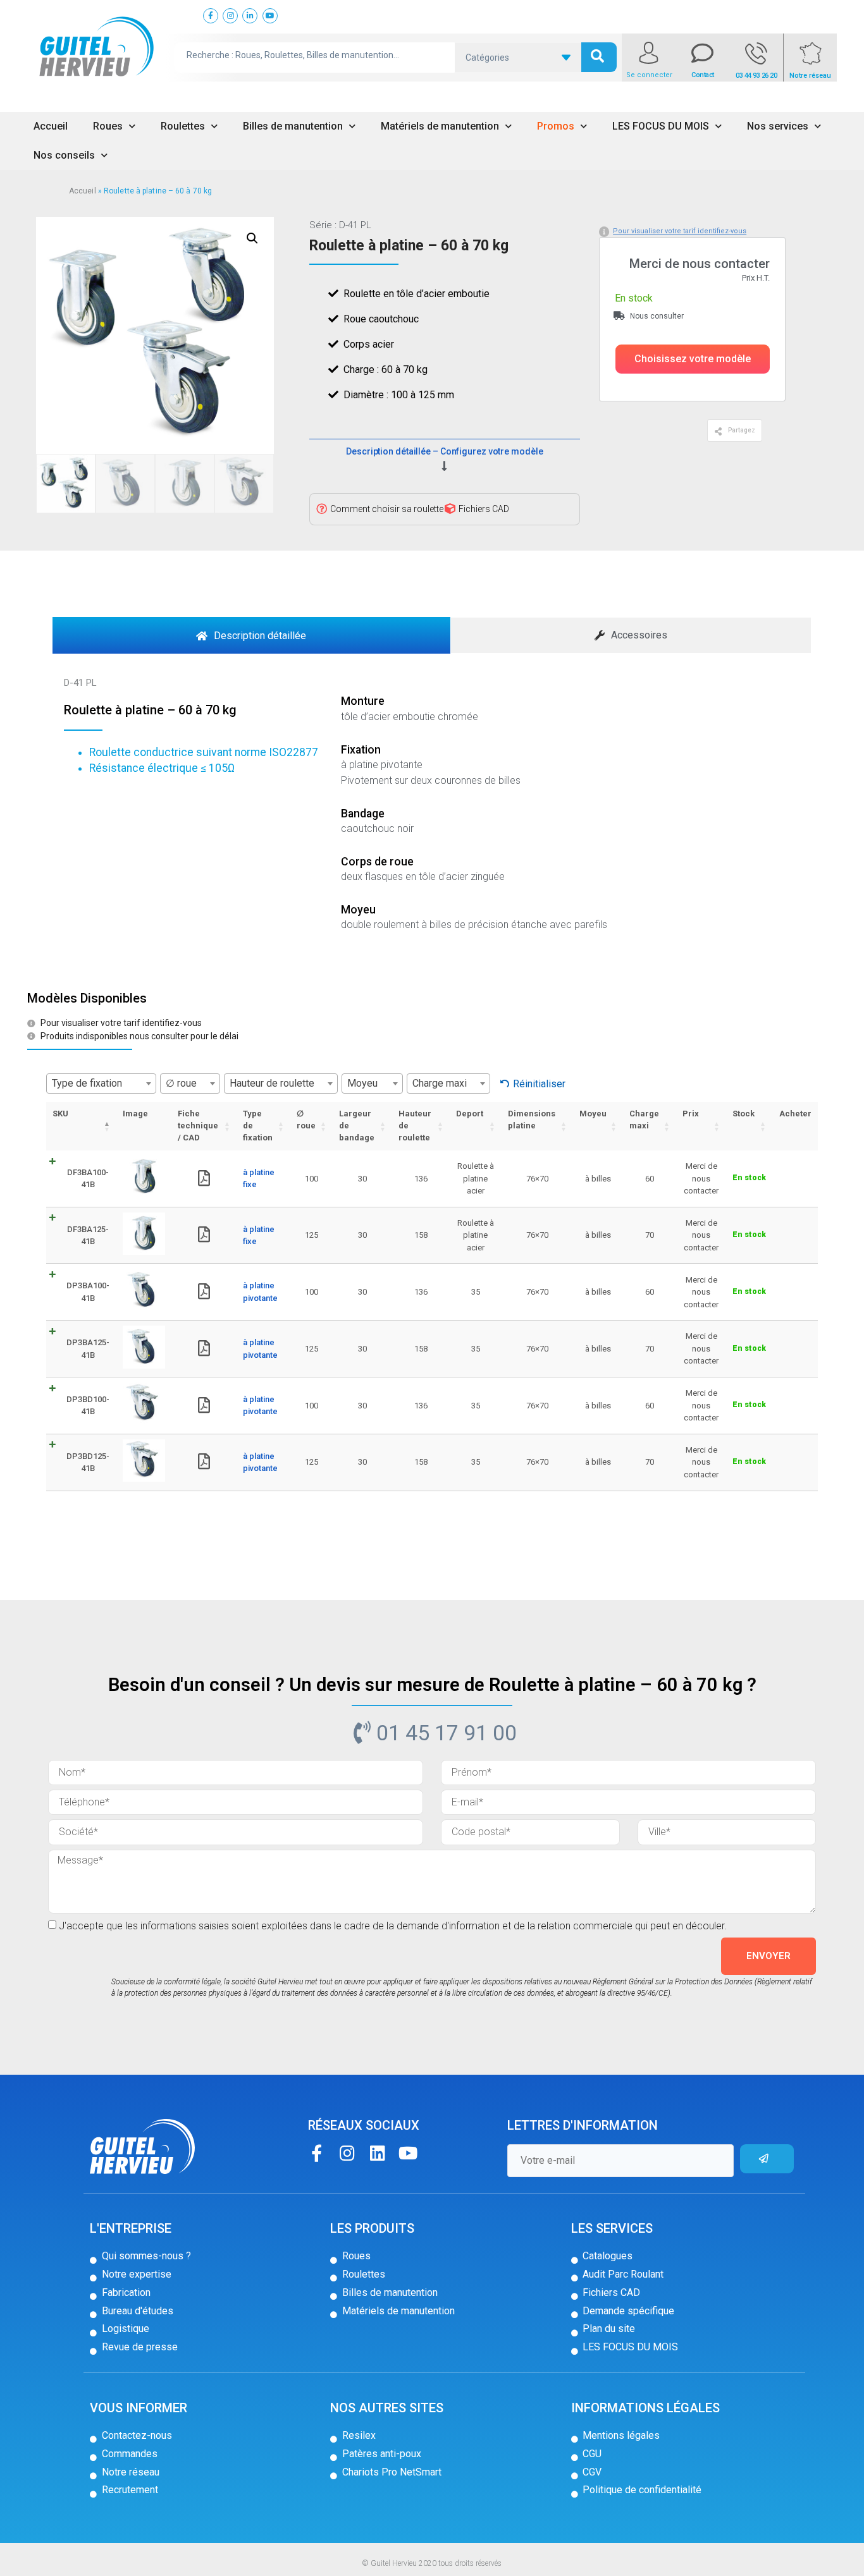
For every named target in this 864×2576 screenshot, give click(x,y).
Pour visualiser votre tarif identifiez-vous (680, 231)
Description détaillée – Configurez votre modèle (444, 451)
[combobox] (101, 1084)
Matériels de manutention (440, 126)
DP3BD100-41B (88, 1406)
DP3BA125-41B (88, 1349)
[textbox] (101, 1084)
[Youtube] (408, 2153)
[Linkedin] (377, 2153)
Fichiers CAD (484, 509)
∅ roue (306, 1120)
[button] (693, 359)
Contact (703, 75)
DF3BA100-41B (88, 1179)
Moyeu (593, 1114)
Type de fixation (258, 1126)
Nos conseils (64, 155)
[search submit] (599, 57)
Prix (691, 1114)
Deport (470, 1114)
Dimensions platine (532, 1120)
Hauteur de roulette (415, 1126)
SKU (60, 1114)
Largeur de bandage (357, 1126)
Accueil (51, 126)
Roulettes (183, 126)
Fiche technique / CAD (198, 1126)
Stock (744, 1114)
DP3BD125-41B (88, 1462)
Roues (108, 126)
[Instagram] (347, 2153)
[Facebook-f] (317, 2153)
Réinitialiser (539, 1084)
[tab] (251, 635)
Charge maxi (644, 1120)
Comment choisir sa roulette (387, 509)
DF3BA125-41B (88, 1236)
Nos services (778, 126)
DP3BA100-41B (88, 1292)
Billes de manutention (293, 126)
